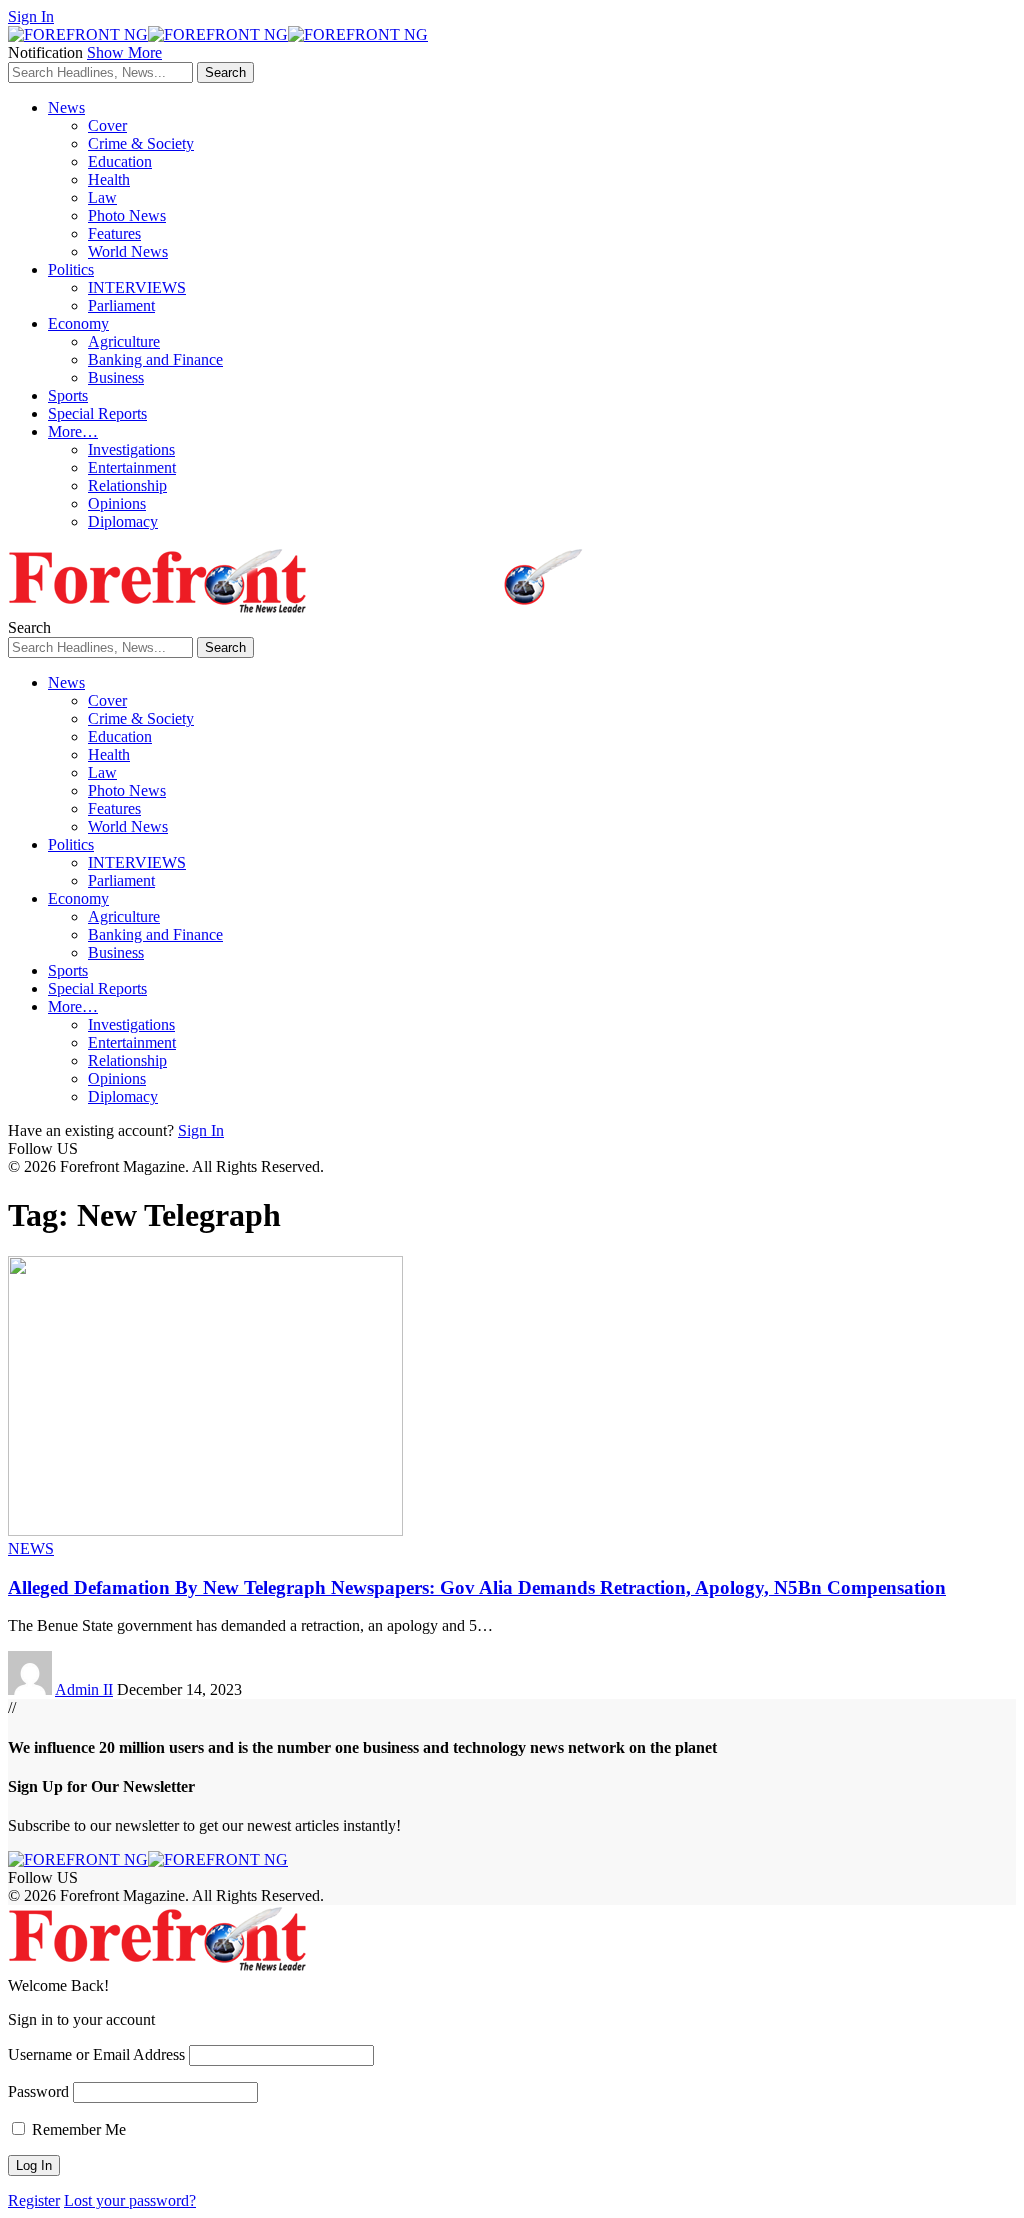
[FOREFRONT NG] (218, 34)
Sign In (201, 1130)
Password (38, 2091)
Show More (124, 52)
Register (34, 2200)
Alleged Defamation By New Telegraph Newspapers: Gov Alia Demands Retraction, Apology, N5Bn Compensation (477, 1587)
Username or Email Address (96, 2054)
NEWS (31, 1548)
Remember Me (77, 2129)
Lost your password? (130, 2200)
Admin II (84, 1689)
